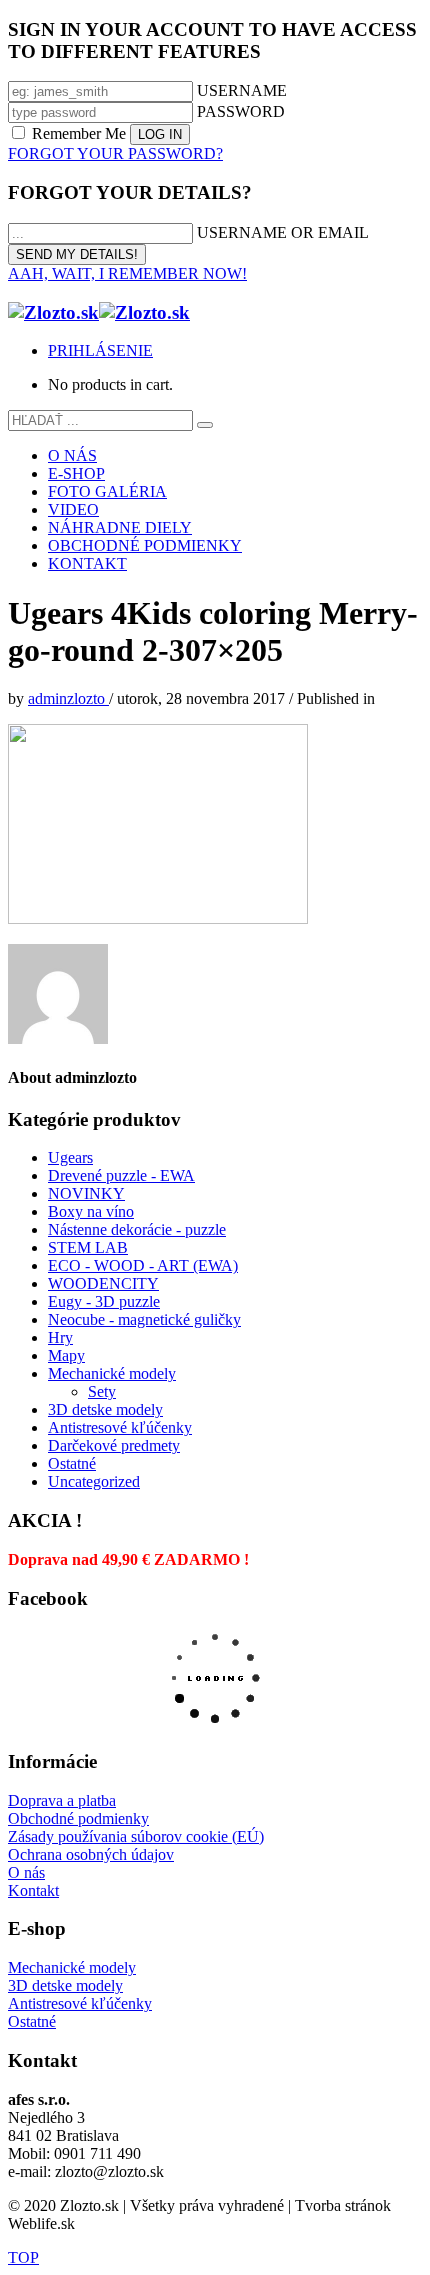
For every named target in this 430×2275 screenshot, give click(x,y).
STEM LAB (88, 1247)
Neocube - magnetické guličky (144, 1319)
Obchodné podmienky (78, 1818)
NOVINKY (86, 1193)
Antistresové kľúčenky (120, 1427)
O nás (26, 1872)
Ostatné (72, 1463)
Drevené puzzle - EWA (121, 1175)
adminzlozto (68, 698)
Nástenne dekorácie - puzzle (137, 1229)
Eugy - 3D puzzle (104, 1301)
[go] (205, 425)
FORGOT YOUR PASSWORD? (115, 153)
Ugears (70, 1157)
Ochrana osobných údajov (91, 1854)
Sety (102, 1391)
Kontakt (33, 1890)
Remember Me (79, 133)
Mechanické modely (112, 1373)
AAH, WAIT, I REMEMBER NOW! (127, 273)
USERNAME (242, 90)
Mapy (66, 1355)
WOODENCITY (103, 1283)
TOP (23, 2257)
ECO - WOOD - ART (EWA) (143, 1265)
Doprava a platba (62, 1800)
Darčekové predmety (114, 1445)
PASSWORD (241, 111)
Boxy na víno (91, 1211)
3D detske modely (105, 1409)
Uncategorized (94, 1481)
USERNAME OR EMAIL (283, 232)
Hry (60, 1337)
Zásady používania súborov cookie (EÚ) (136, 1836)
